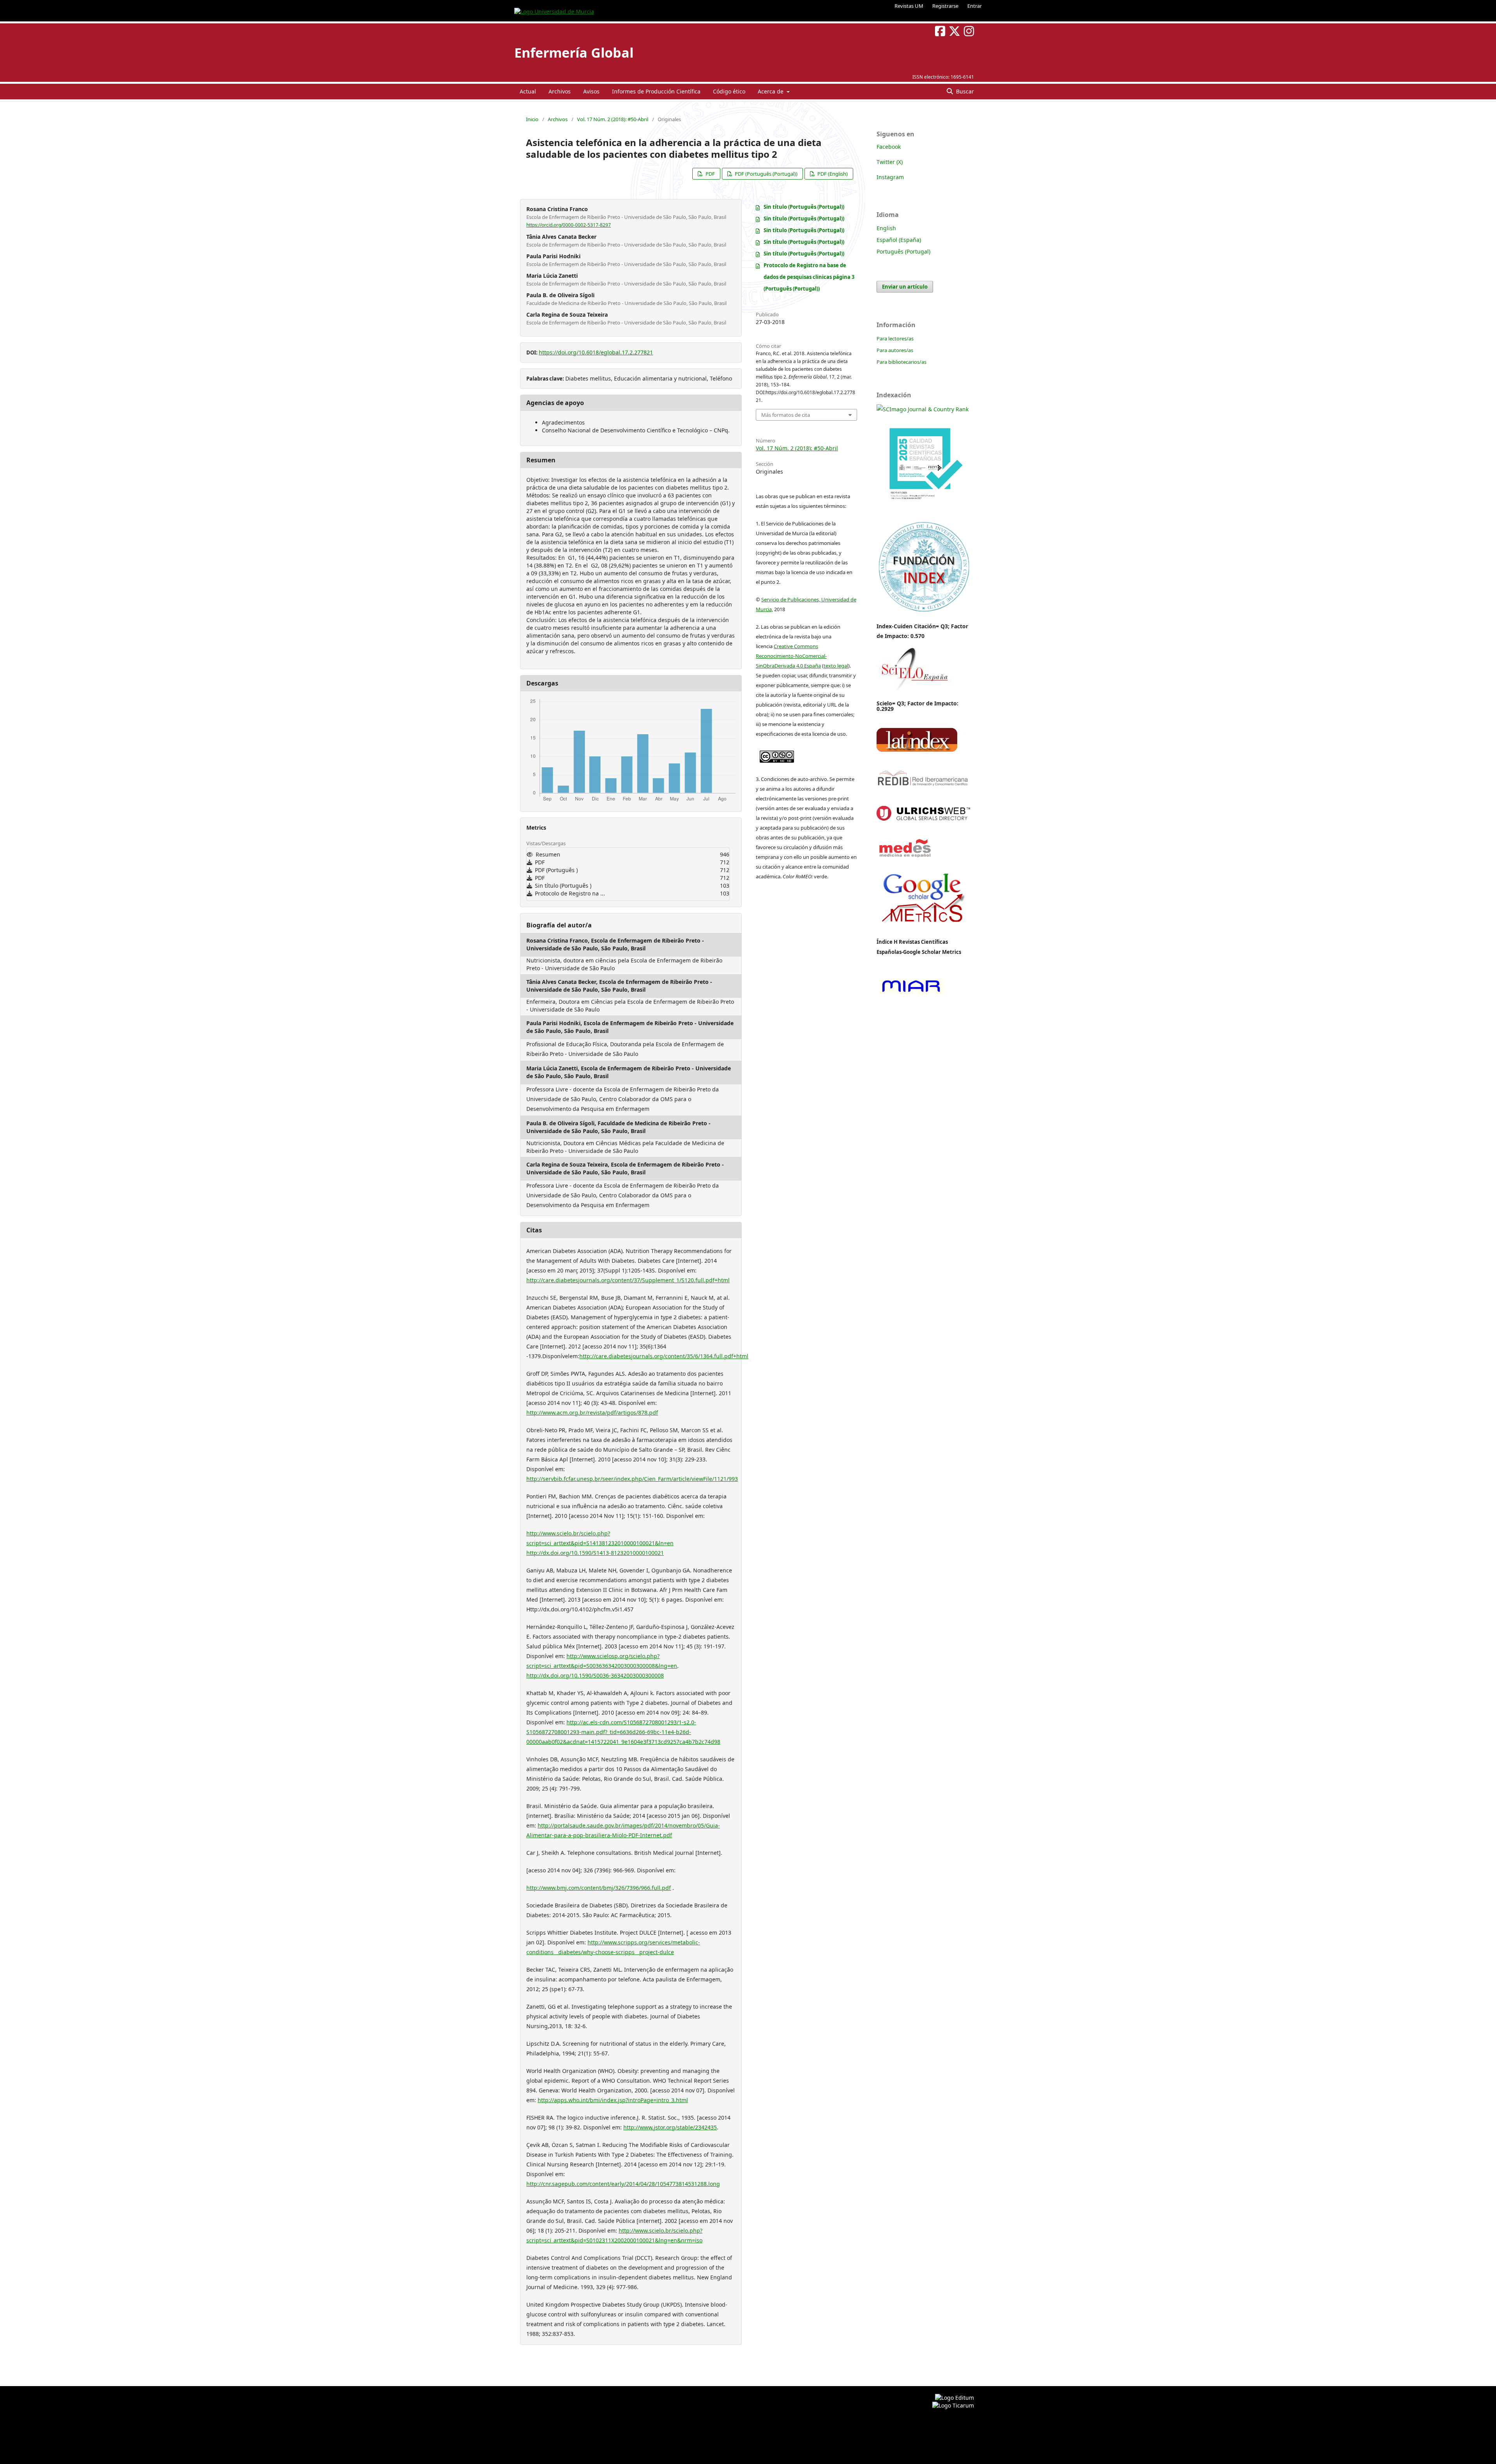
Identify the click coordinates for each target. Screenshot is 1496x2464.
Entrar (975, 6)
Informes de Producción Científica (656, 91)
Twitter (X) (890, 162)
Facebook (889, 147)
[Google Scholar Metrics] (923, 928)
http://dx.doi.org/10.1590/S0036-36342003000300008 (595, 1675)
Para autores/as (895, 350)
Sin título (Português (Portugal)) (804, 207)
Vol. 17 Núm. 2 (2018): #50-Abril (613, 119)
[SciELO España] (914, 690)
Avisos (591, 91)
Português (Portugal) (903, 251)
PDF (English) (832, 174)
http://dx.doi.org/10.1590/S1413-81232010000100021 (595, 1553)
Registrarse (945, 6)
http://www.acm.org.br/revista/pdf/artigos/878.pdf (592, 1413)
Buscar (964, 91)
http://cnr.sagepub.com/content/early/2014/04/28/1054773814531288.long (623, 2184)
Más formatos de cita (786, 415)
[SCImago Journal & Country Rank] (923, 409)
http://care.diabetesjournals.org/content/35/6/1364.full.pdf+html (664, 1356)
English (886, 228)
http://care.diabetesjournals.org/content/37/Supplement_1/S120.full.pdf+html (628, 1280)
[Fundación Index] (923, 611)
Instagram (890, 177)
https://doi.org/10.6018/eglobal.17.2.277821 (596, 352)
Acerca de (771, 91)
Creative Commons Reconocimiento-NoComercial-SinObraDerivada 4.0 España (791, 656)
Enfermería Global (574, 53)
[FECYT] (923, 511)
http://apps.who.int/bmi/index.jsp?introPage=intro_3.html (613, 2100)
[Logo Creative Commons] (777, 755)
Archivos (560, 91)
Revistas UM (909, 6)
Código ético (729, 91)
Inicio (532, 119)
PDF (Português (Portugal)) (766, 174)
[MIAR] (911, 993)
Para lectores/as (895, 338)
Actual (528, 91)
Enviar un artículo (905, 287)
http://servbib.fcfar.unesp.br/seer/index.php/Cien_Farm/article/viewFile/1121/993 (632, 1479)
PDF (710, 174)
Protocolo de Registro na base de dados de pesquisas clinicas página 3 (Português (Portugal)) (809, 277)
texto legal (836, 666)
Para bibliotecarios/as (901, 362)
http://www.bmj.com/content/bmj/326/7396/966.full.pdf (599, 1888)
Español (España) (899, 240)
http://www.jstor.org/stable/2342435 (670, 2127)
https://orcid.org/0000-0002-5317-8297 (569, 225)
